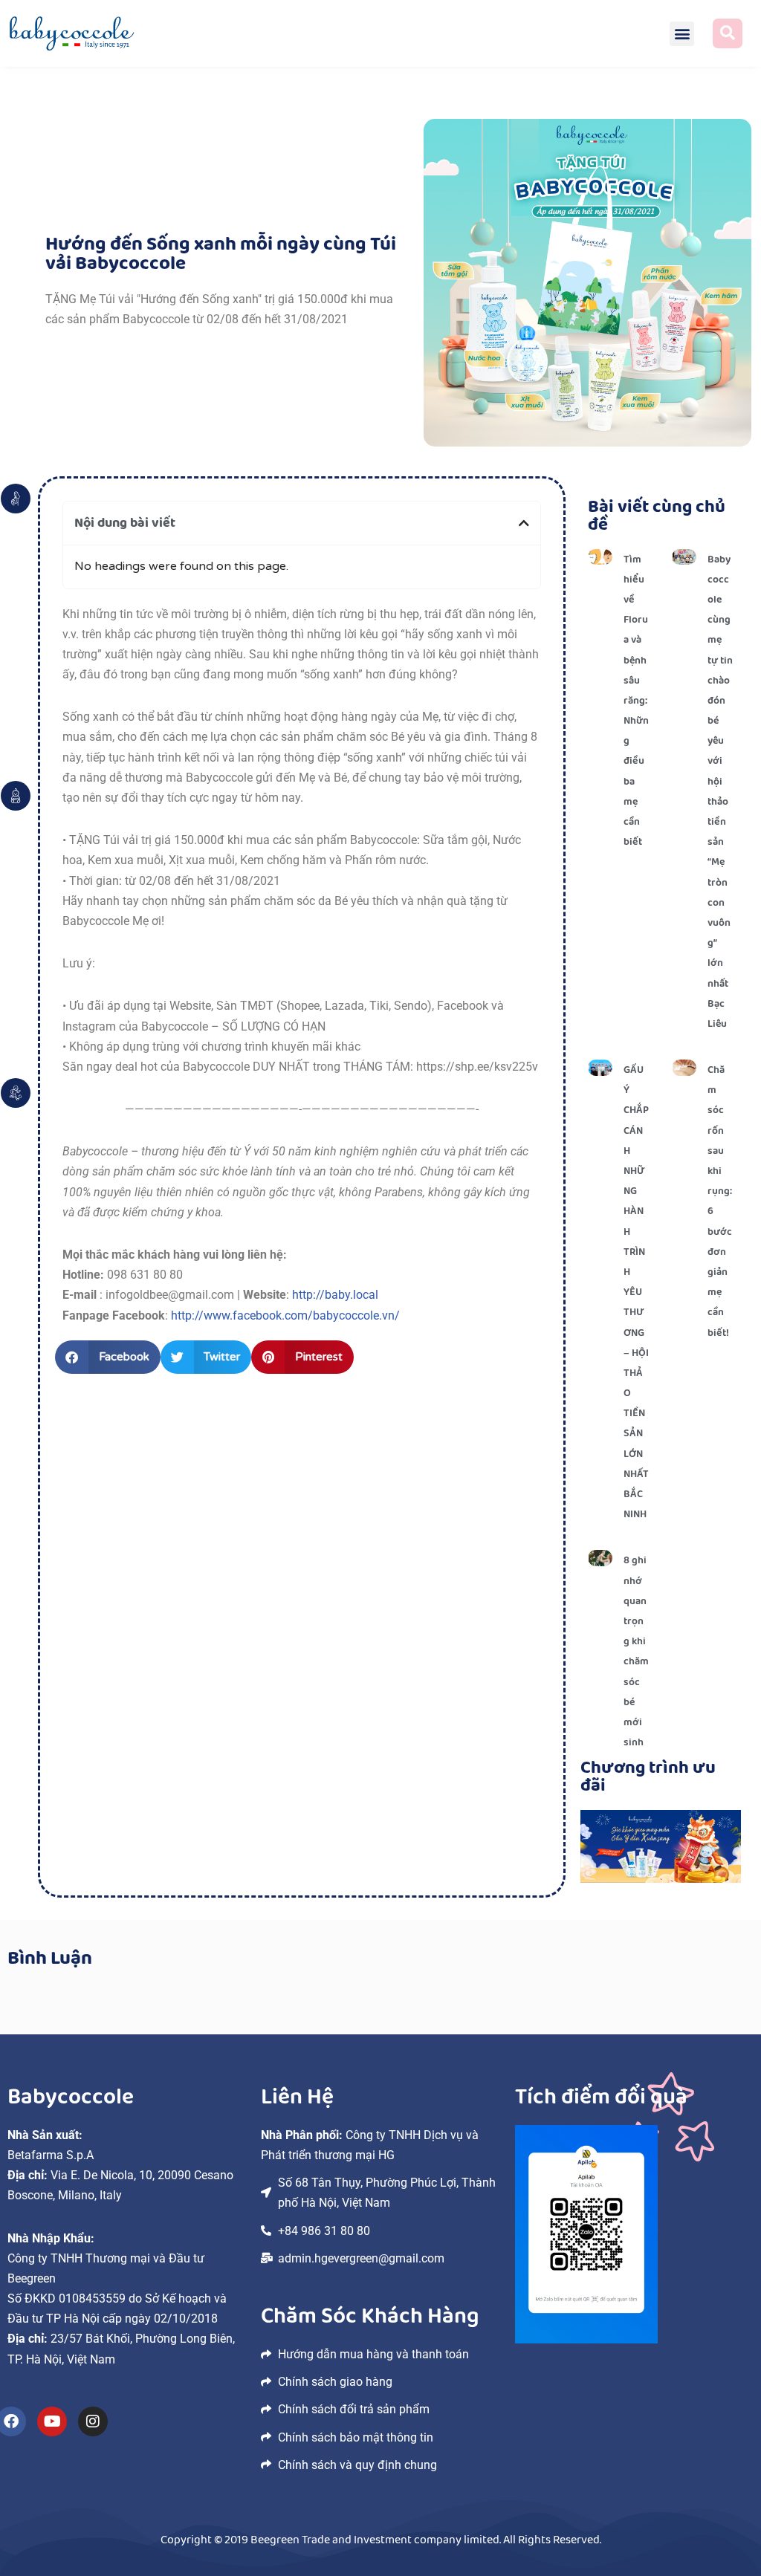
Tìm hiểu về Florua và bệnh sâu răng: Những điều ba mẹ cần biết (636, 701)
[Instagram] (93, 2421)
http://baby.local (335, 1295)
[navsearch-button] (728, 33)
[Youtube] (52, 2421)
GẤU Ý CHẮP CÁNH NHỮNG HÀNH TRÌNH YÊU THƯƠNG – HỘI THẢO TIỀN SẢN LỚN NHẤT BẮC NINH (636, 1292)
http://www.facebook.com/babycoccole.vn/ (284, 1315)
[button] (682, 34)
